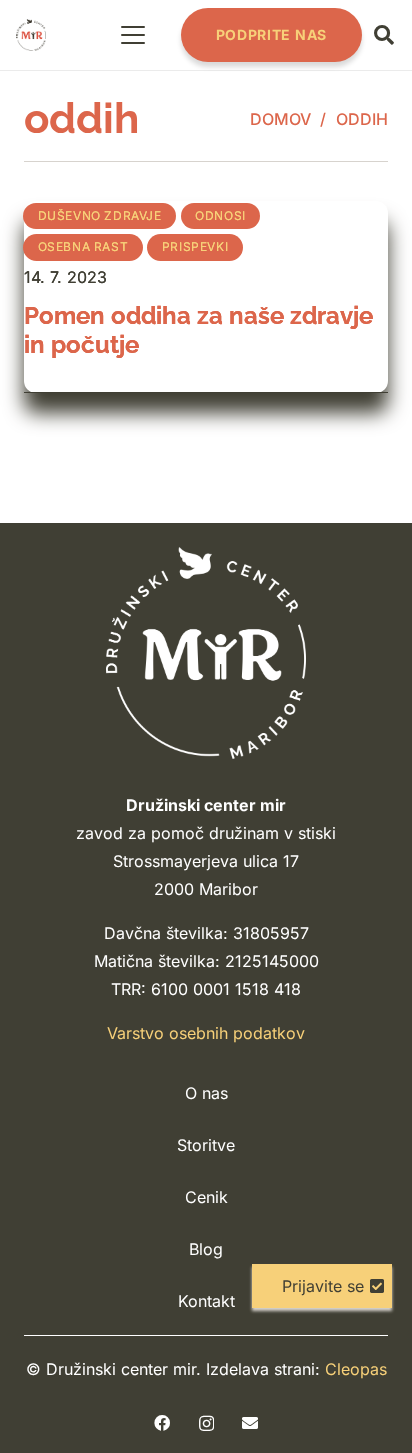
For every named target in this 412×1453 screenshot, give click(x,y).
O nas (206, 1093)
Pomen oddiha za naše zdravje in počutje (198, 330)
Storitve (206, 1145)
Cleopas (356, 1369)
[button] (134, 35)
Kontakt (206, 1301)
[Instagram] (206, 1424)
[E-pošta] (250, 1423)
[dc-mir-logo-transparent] (31, 35)
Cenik (206, 1197)
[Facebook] (162, 1423)
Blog (206, 1249)
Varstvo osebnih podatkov (206, 1033)
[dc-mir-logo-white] (206, 652)
